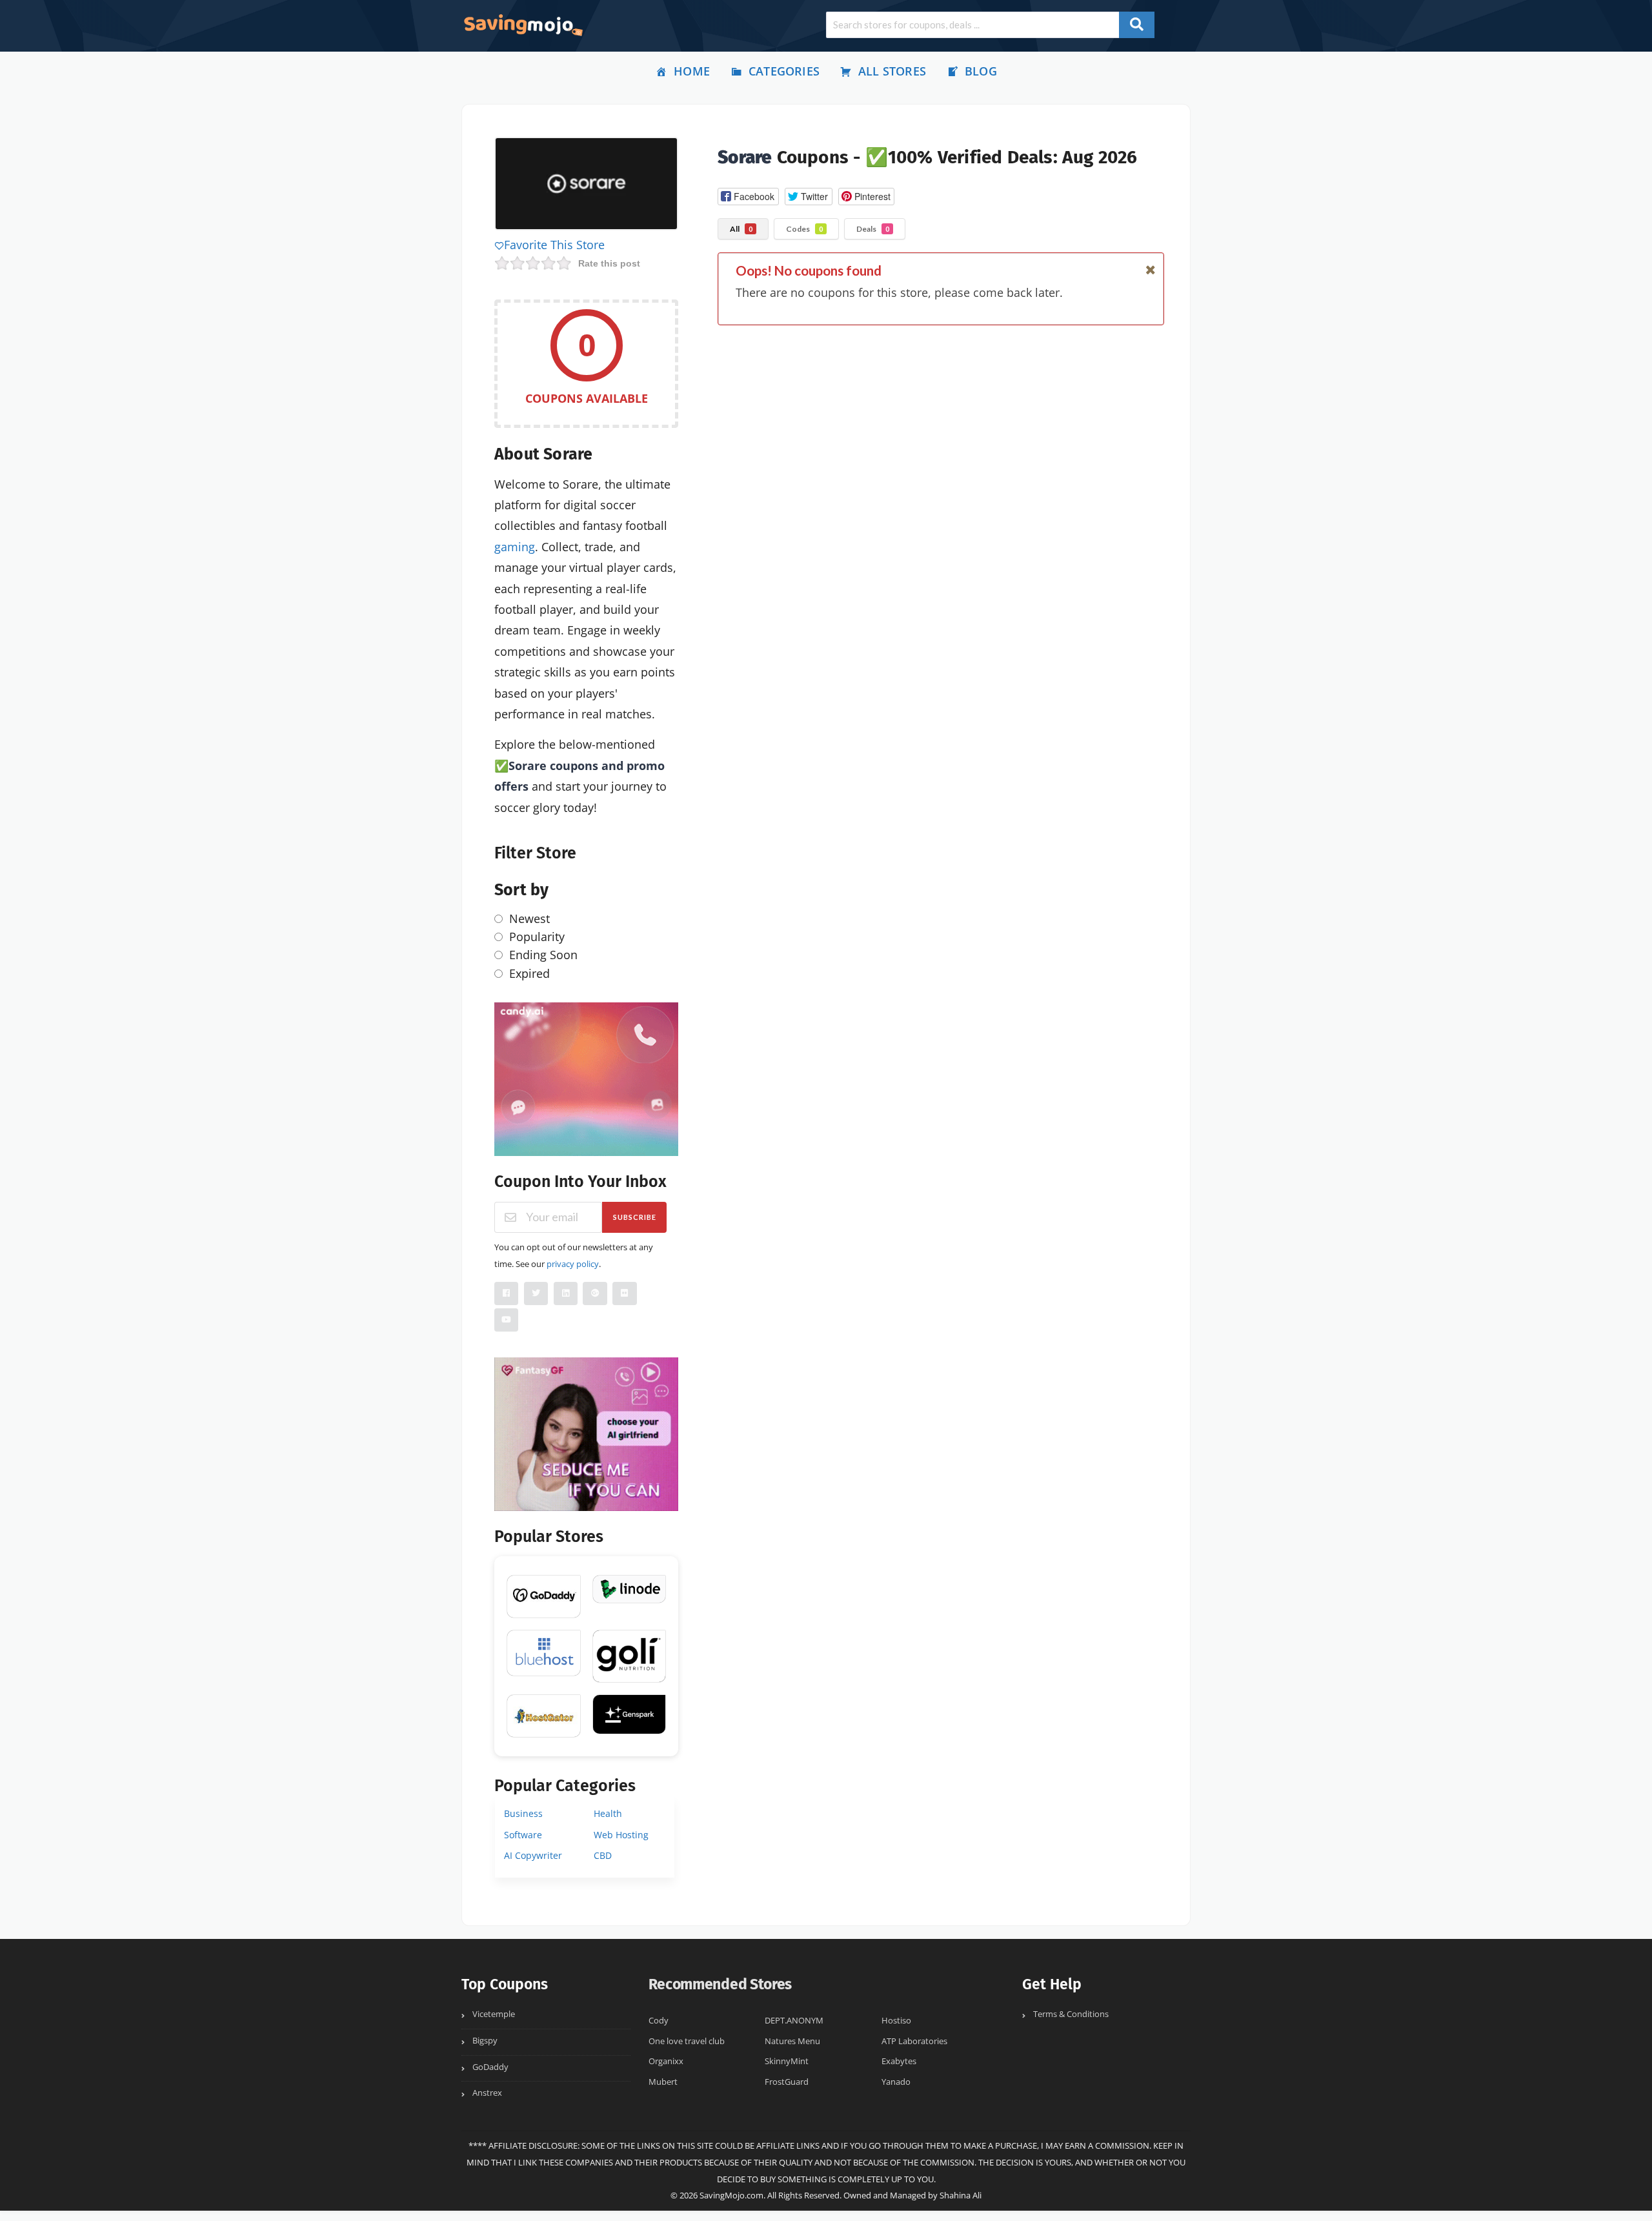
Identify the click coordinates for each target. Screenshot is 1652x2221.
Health (608, 1813)
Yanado (896, 2082)
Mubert (663, 2082)
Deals (873, 229)
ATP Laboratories (914, 2041)
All (741, 229)
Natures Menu (792, 2041)
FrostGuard (787, 2082)
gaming (515, 547)
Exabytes (899, 2061)
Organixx (666, 2061)
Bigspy (485, 2041)
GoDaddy (490, 2067)
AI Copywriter (533, 1855)
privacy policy (573, 1264)
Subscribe (635, 1217)
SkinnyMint (787, 2061)
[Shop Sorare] (586, 186)
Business (523, 1813)
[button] (748, 197)
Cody (659, 2021)
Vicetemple (494, 2014)
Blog (981, 71)
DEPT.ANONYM (794, 2021)
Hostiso (896, 2021)
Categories (784, 71)
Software (523, 1835)
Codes (804, 229)
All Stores (892, 71)
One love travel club (687, 2041)
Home (692, 71)
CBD (603, 1855)
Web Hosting (621, 1835)
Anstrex (487, 2093)
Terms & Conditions (1071, 2014)
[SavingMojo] (523, 25)
